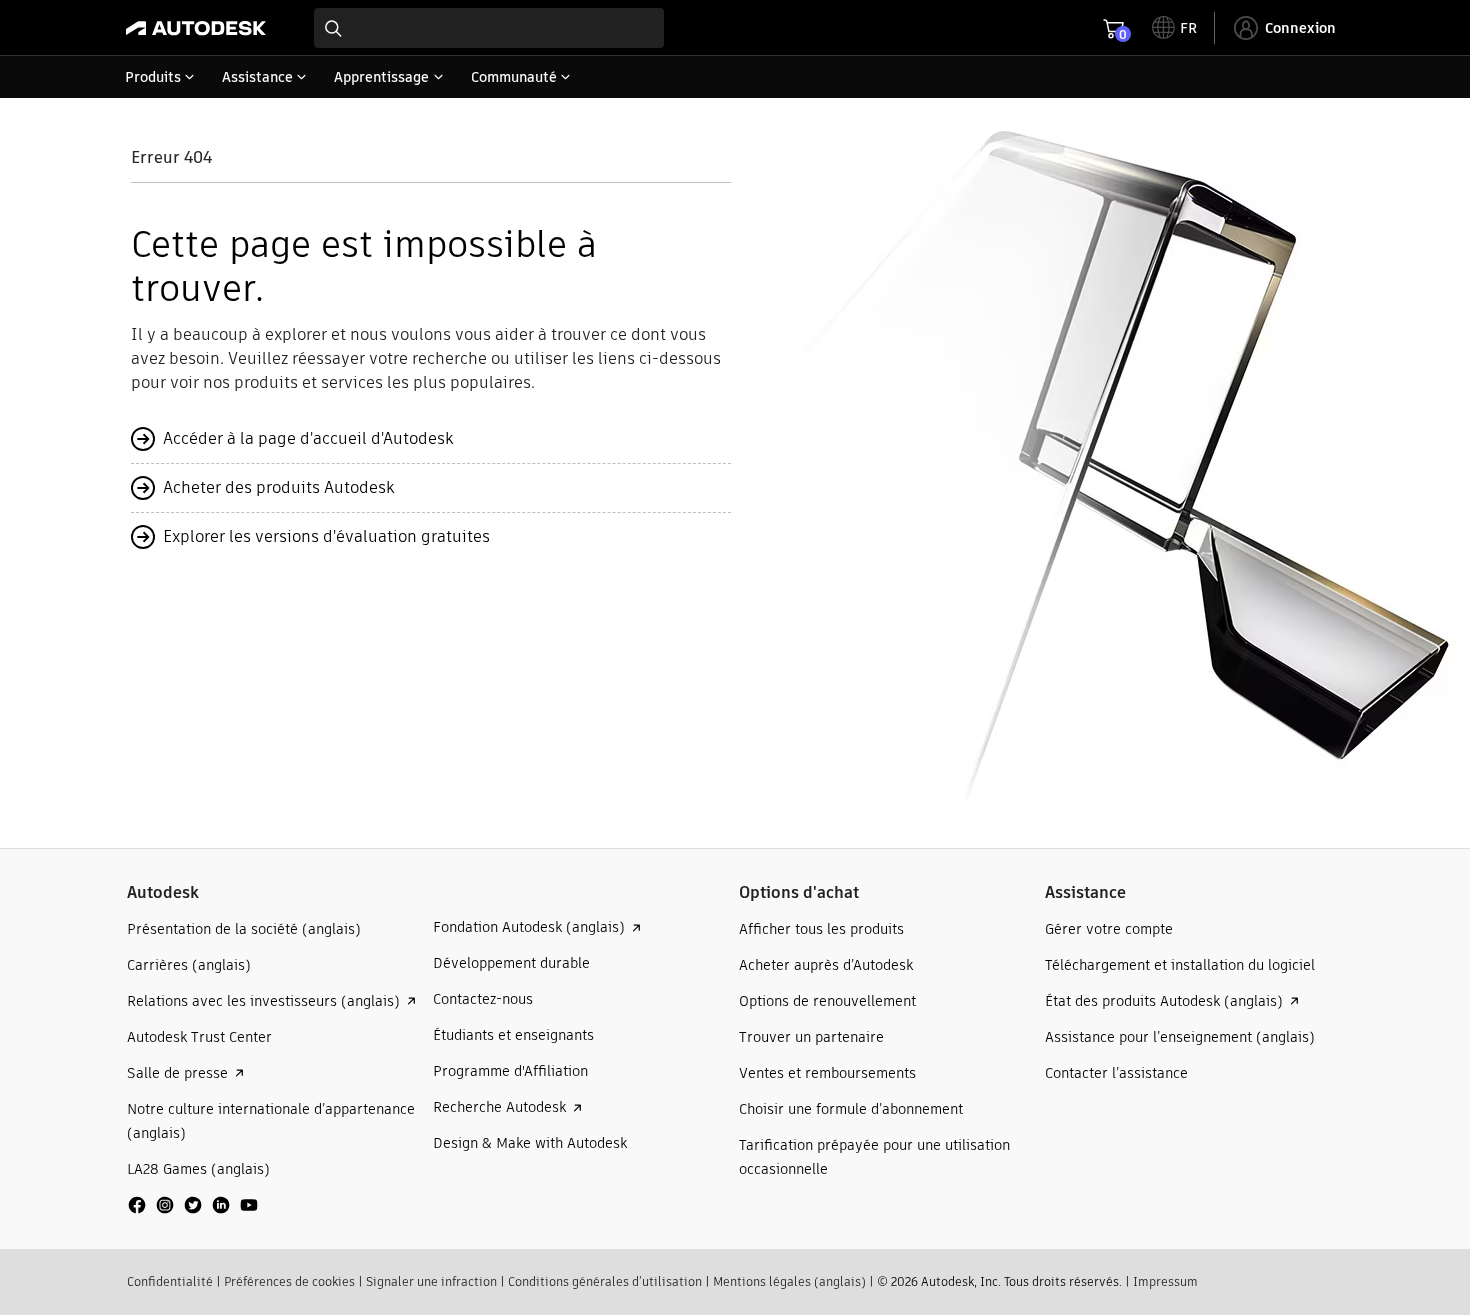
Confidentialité (170, 1281)
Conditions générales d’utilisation (605, 1281)
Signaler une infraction (431, 1281)
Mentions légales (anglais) (789, 1281)
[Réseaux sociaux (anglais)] (193, 1212)
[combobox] (489, 28)
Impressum (1165, 1281)
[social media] (193, 1205)
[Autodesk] (196, 28)
